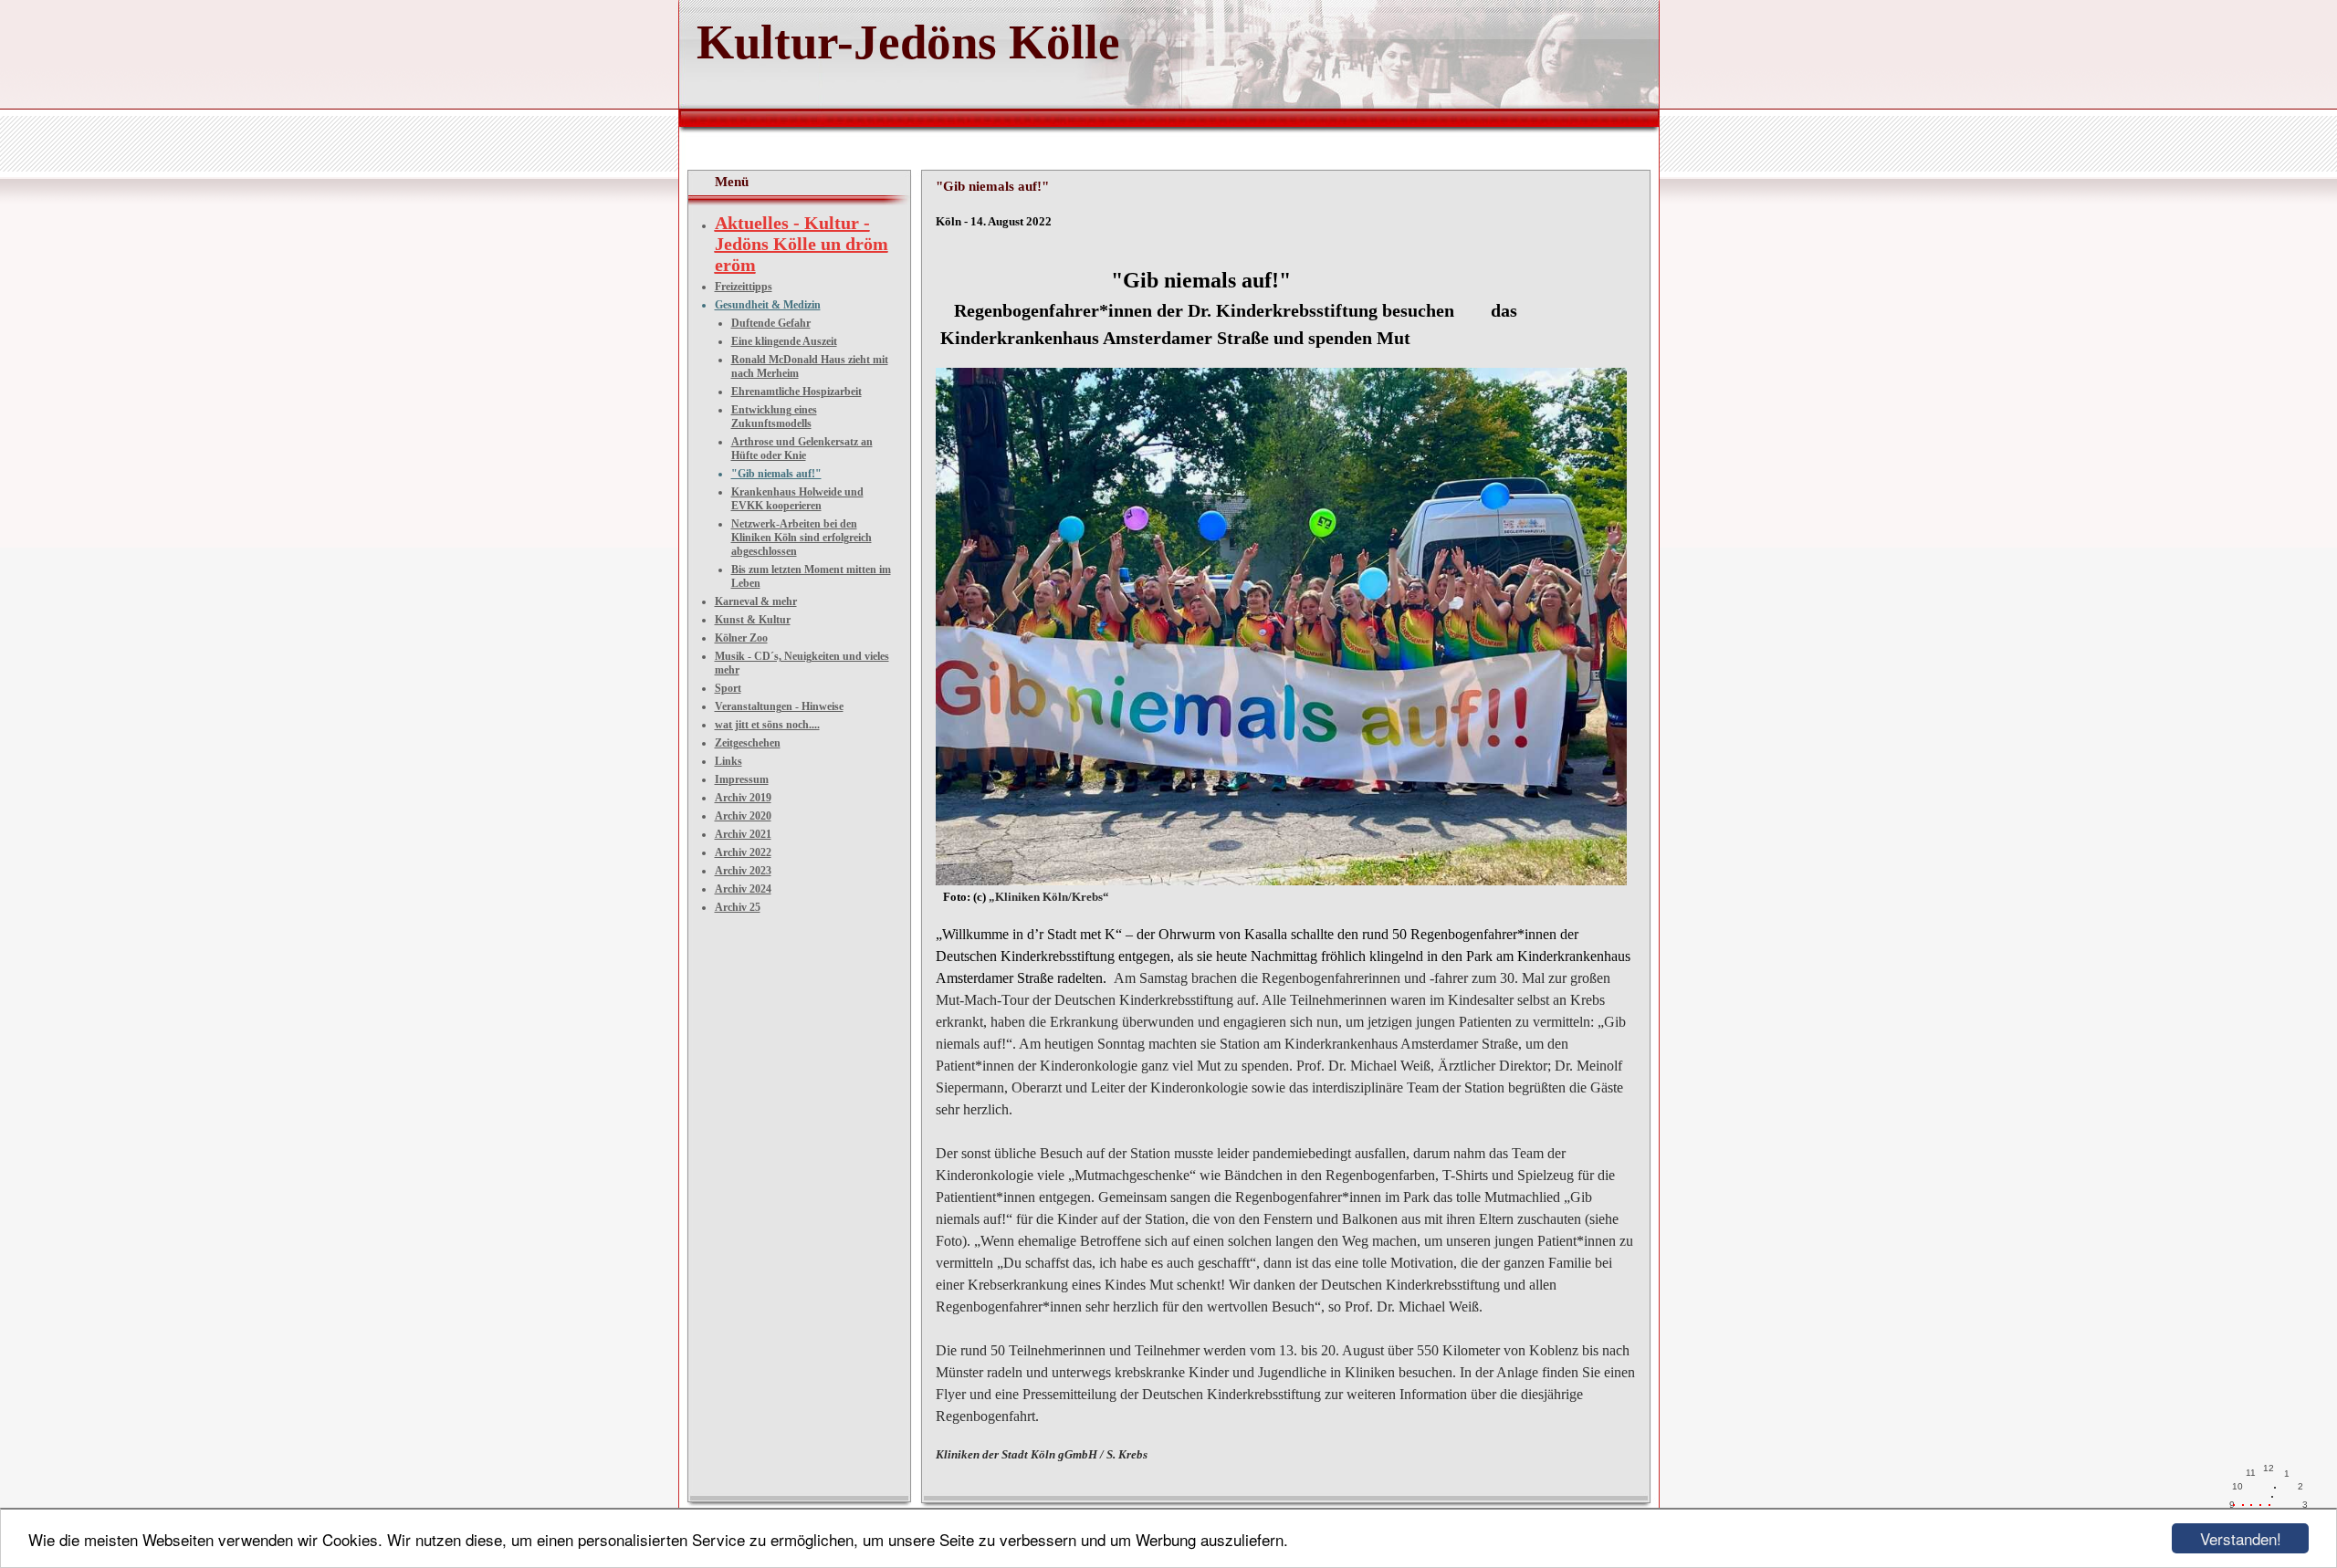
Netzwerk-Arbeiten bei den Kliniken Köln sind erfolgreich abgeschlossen (802, 538)
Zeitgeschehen (748, 743)
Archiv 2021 (743, 834)
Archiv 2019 (743, 798)
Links (728, 761)
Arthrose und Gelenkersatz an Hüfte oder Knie (802, 449)
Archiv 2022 (743, 852)
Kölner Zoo (741, 638)
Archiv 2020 (743, 816)
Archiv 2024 (743, 889)
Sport (728, 688)
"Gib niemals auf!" (776, 474)
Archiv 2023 (743, 871)
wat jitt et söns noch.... (767, 725)
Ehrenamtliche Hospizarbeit (796, 392)
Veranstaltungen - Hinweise (779, 706)
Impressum (742, 779)
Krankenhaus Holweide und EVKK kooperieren (797, 499)
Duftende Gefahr (771, 323)
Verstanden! (2241, 1538)
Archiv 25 (738, 907)
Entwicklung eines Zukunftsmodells (774, 417)
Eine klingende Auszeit (784, 341)
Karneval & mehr (756, 601)
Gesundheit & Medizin (768, 305)
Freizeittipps (744, 287)
